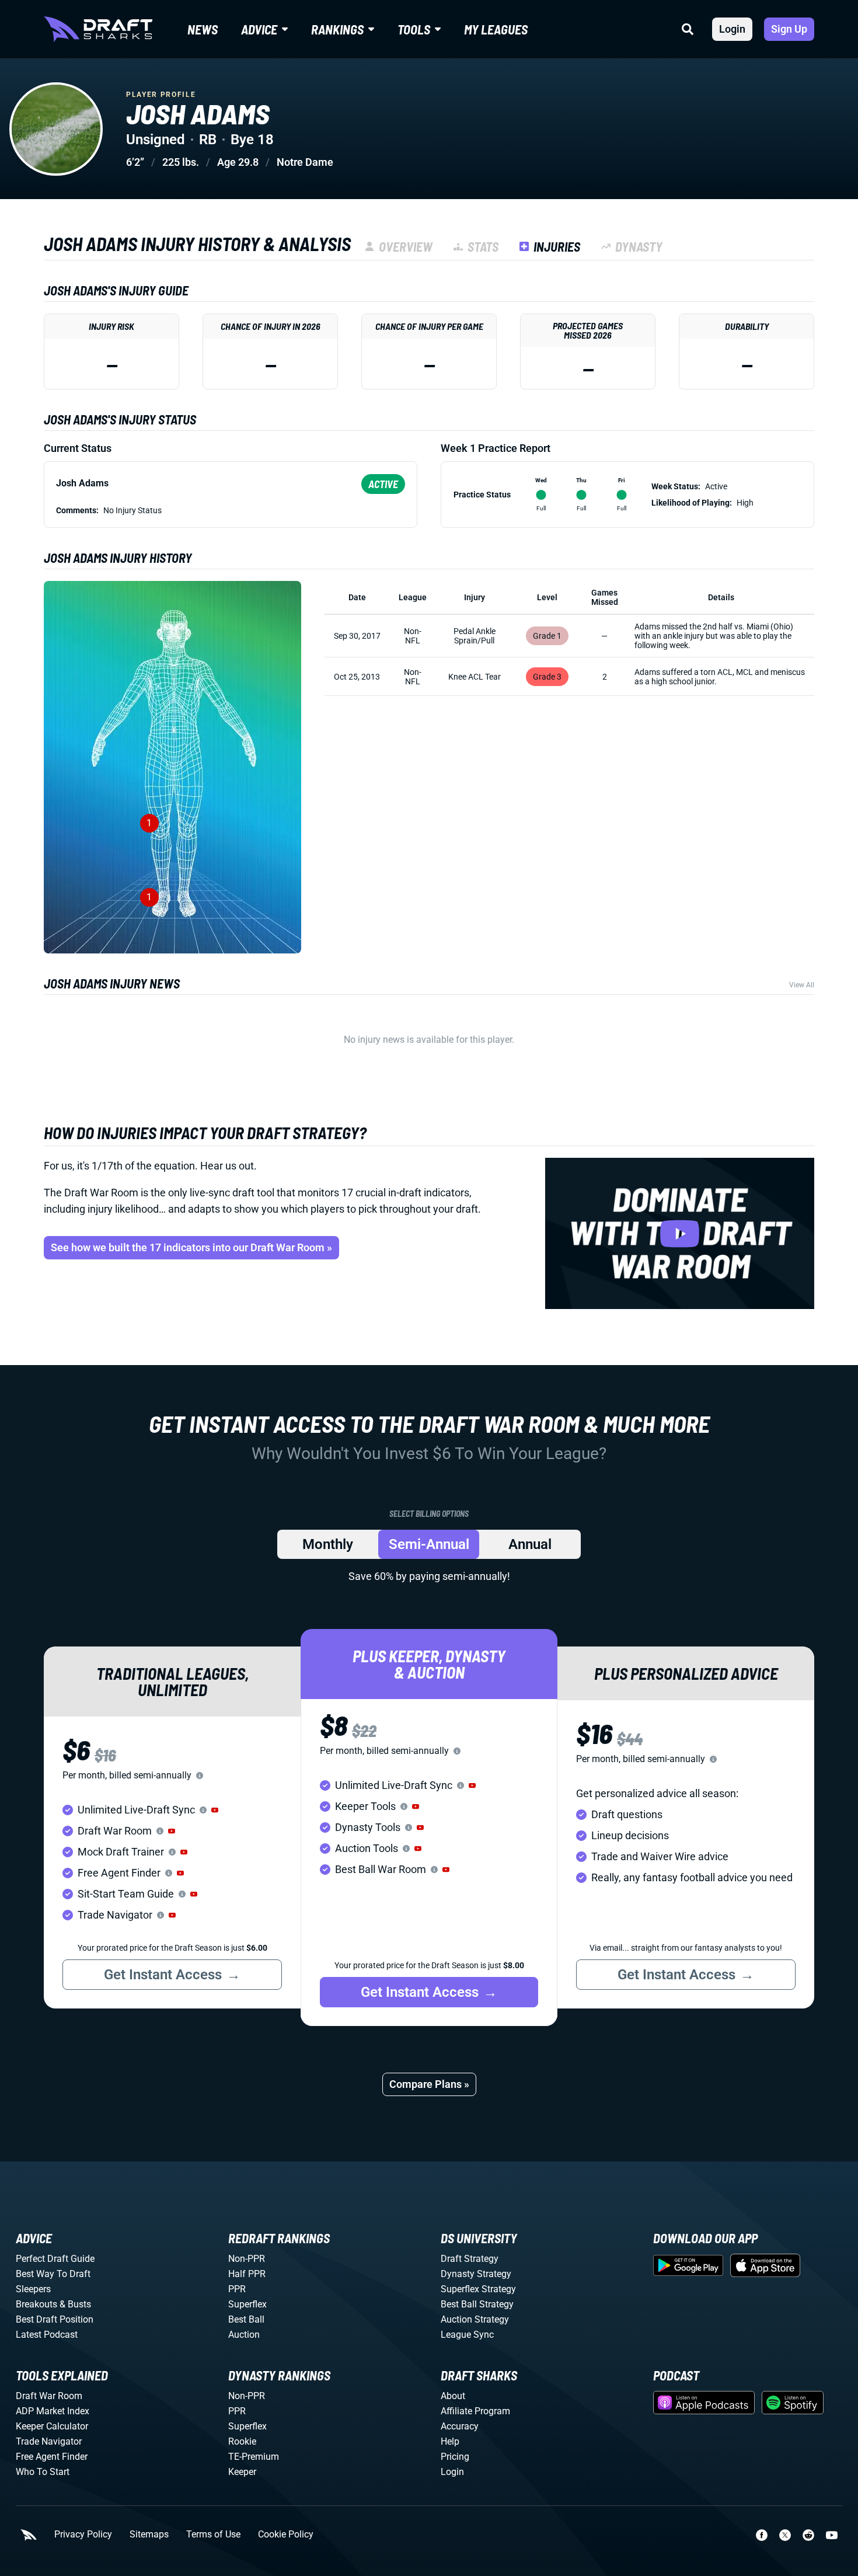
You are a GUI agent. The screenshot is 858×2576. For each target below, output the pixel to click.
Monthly (328, 1544)
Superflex (247, 2304)
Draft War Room (49, 2396)
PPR (237, 2289)
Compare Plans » (429, 2084)
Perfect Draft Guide (55, 2259)
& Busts (75, 2304)
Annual (530, 1544)
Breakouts (36, 2304)
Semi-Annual (429, 1544)
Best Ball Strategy (477, 2304)
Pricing (455, 2457)
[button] (215, 1810)
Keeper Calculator (52, 2426)
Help (450, 2441)
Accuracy (460, 2426)
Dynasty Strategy (476, 2274)
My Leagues (496, 29)
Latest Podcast (47, 2335)
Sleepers (33, 2289)
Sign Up (789, 29)
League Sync (467, 2335)
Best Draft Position (55, 2319)
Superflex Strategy (478, 2289)
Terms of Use (213, 2535)
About (453, 2396)
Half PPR (247, 2274)
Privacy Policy (83, 2535)
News (203, 29)
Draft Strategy (470, 2259)
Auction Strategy (475, 2319)
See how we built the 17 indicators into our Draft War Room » (191, 1247)
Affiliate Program (475, 2411)
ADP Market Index (53, 2411)
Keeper (242, 2472)
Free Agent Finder (52, 2457)
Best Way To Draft (53, 2274)
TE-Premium (254, 2457)
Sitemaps (149, 2535)
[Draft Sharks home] (98, 29)
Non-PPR (247, 2259)
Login (732, 29)
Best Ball (246, 2319)
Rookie (242, 2441)
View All (802, 985)
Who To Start (43, 2472)
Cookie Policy (286, 2535)
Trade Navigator (49, 2441)
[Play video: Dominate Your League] (680, 1233)
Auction (244, 2335)
